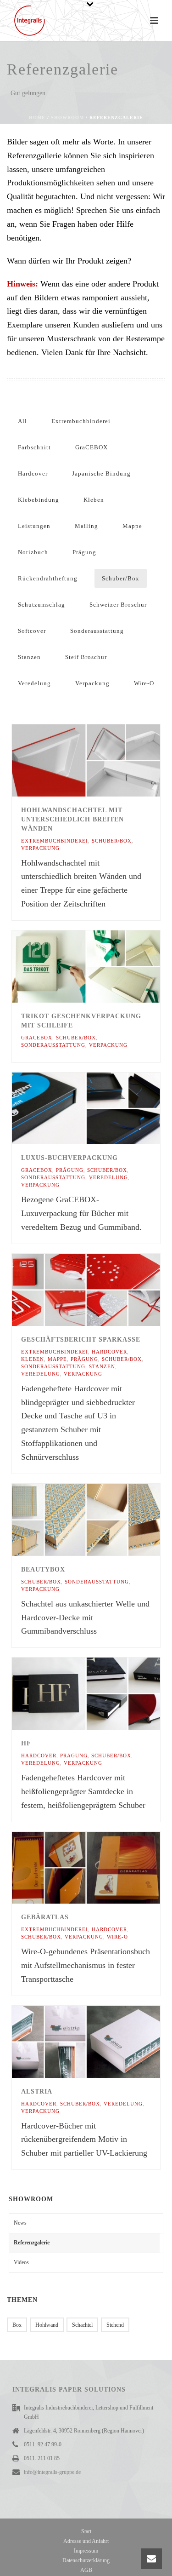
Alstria (37, 2091)
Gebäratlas (45, 1917)
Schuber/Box (121, 578)
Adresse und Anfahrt (86, 2541)
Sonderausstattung (97, 631)
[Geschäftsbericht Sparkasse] (105, 1290)
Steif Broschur (86, 657)
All (22, 421)
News (20, 2223)
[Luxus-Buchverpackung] (105, 1108)
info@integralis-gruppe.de (52, 2472)
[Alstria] (105, 2042)
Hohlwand (47, 2325)
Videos (21, 2262)
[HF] (105, 1694)
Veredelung (34, 683)
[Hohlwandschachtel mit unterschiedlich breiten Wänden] (105, 760)
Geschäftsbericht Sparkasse (81, 1340)
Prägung (84, 552)
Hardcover (33, 473)
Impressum (86, 2551)
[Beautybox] (105, 1520)
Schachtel (82, 2325)
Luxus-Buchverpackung (69, 1158)
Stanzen (29, 657)
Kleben (94, 500)
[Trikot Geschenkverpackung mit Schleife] (105, 966)
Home (37, 118)
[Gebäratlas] (105, 1868)
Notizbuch (33, 552)
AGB (86, 2570)
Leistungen (34, 526)
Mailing (86, 526)
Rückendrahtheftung (48, 578)
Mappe (132, 526)
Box (17, 2325)
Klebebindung (39, 500)
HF (26, 1743)
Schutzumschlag (42, 605)
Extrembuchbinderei (81, 421)
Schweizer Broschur (118, 605)
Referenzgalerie (32, 2243)
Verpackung (92, 683)
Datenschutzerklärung (86, 2560)
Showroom (67, 118)
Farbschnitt (34, 447)
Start (86, 2531)
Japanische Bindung (101, 473)
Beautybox (43, 1569)
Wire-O (144, 683)
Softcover (32, 631)
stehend (115, 2325)
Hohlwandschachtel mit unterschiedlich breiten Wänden (72, 819)
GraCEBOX (92, 447)
